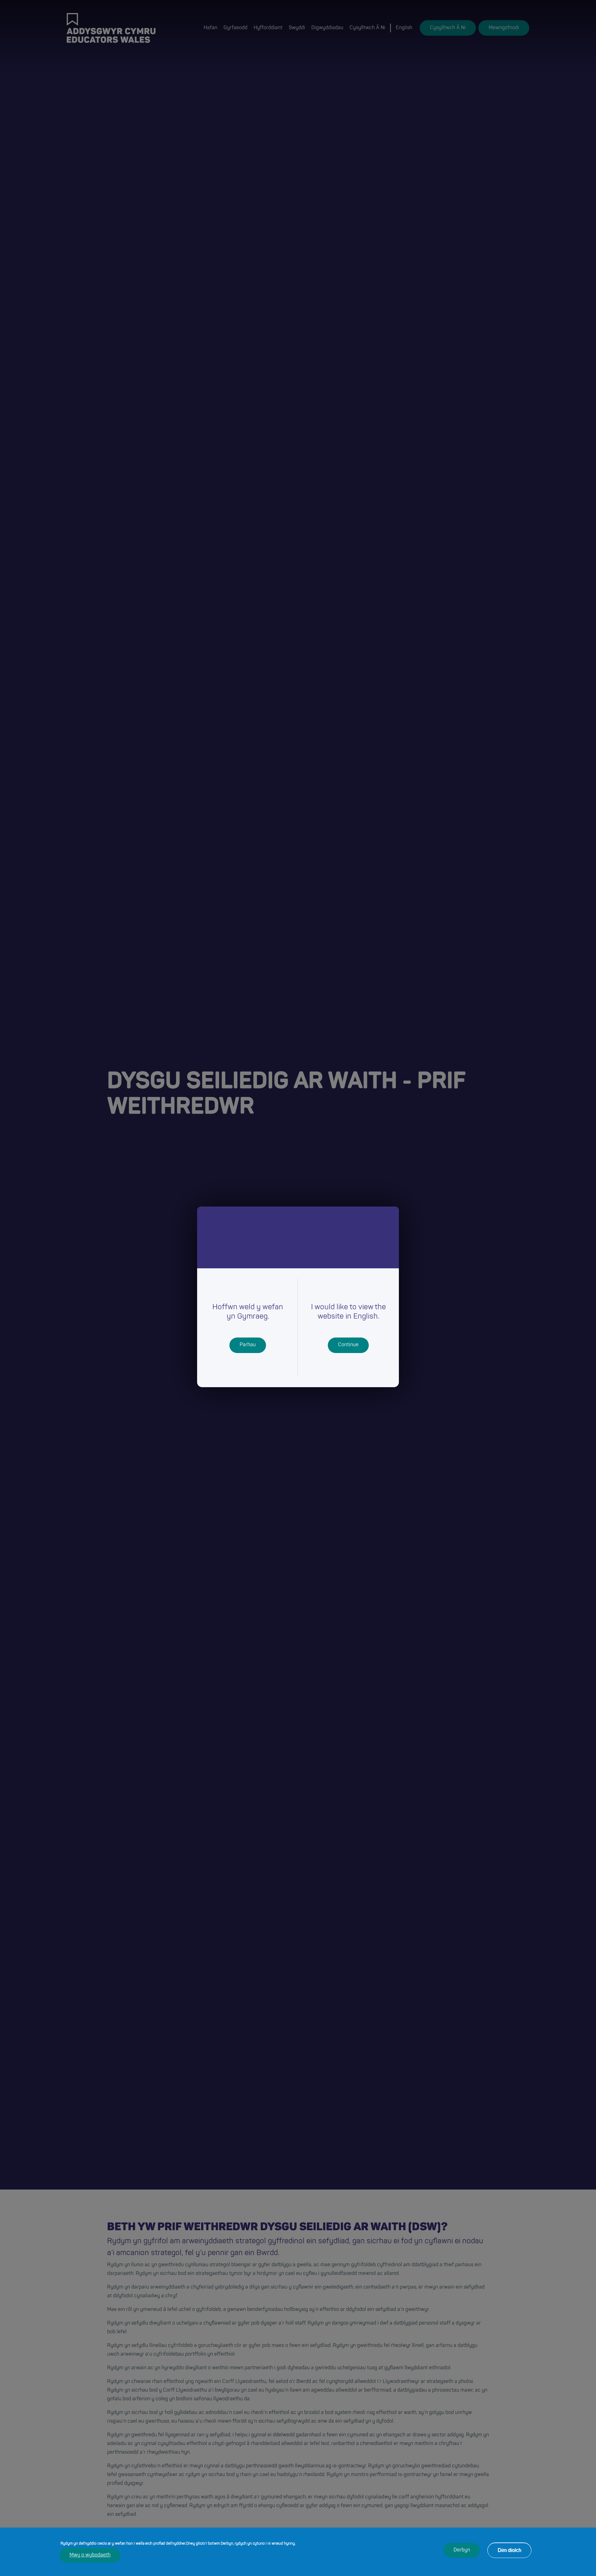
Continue (348, 1345)
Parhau (248, 1345)
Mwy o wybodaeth (90, 2555)
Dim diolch (509, 2550)
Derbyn (462, 2550)
